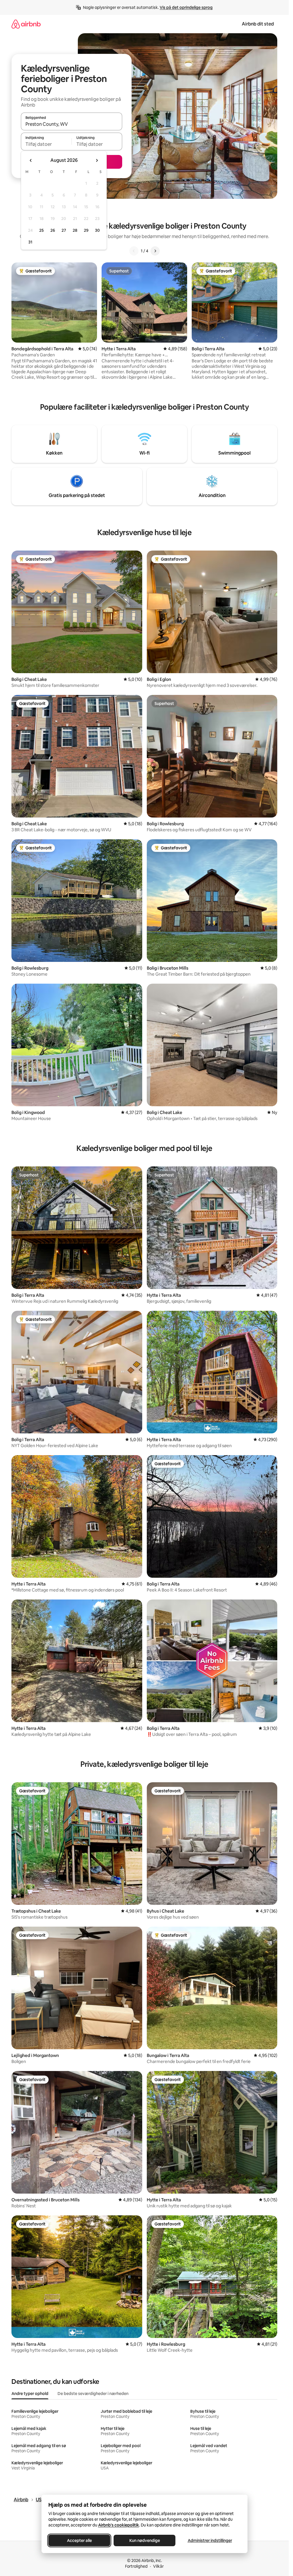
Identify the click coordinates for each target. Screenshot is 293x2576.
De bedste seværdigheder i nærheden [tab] (93, 2394)
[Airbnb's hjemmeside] (26, 24)
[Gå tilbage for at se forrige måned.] (31, 160)
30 (97, 230)
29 (86, 230)
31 (30, 242)
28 (75, 230)
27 (64, 230)
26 (53, 230)
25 (41, 230)
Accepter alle (79, 2540)
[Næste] (155, 251)
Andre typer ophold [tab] (30, 2394)
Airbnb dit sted (258, 24)
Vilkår (158, 2566)
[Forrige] (134, 251)
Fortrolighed (136, 2566)
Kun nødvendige (144, 2540)
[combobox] (72, 124)
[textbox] (46, 144)
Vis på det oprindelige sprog (186, 7)
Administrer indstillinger (210, 2540)
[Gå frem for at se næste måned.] (97, 160)
